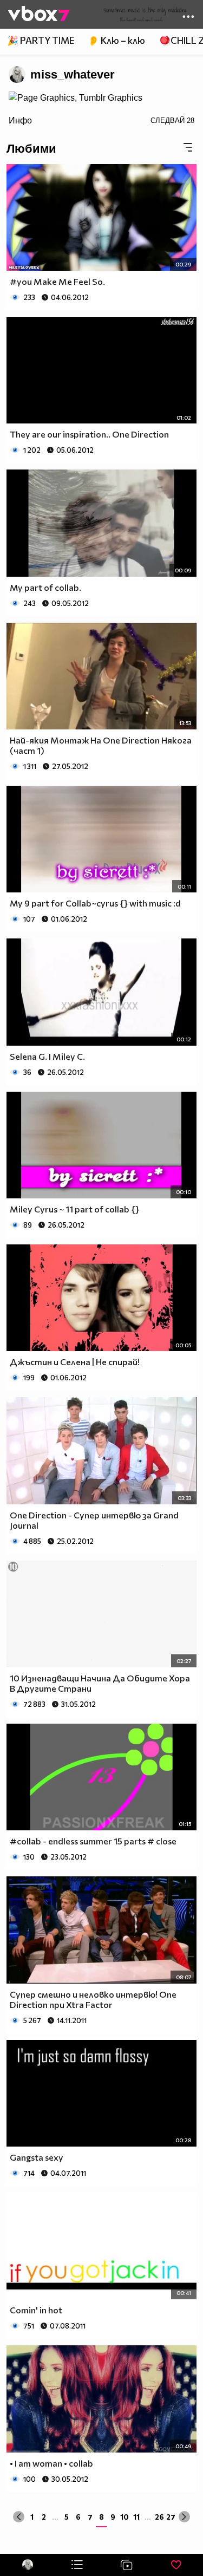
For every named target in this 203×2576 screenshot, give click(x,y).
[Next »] (184, 2517)
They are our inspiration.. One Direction (89, 434)
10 (125, 2517)
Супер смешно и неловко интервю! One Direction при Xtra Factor (93, 1999)
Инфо (20, 120)
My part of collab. (45, 587)
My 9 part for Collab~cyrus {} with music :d (95, 903)
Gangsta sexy (37, 2157)
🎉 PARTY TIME (41, 40)
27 (171, 2517)
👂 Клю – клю (116, 40)
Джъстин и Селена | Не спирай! (75, 1362)
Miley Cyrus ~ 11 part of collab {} (74, 1209)
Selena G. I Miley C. (47, 1056)
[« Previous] (19, 2517)
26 (159, 2517)
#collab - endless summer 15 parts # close (93, 1841)
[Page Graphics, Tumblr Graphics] (76, 98)
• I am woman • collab (51, 2463)
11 (136, 2517)
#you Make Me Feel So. (57, 281)
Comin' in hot (36, 2310)
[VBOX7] (39, 15)
